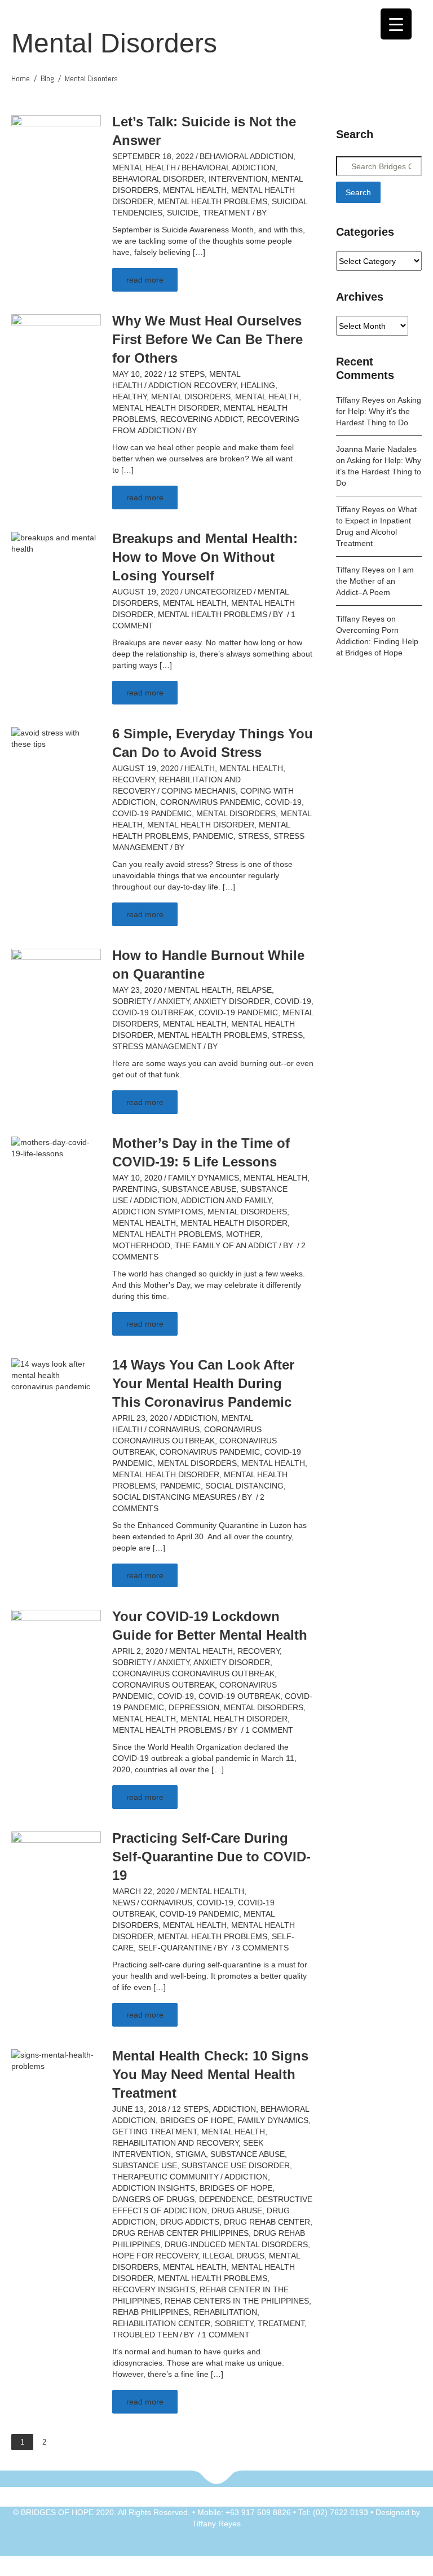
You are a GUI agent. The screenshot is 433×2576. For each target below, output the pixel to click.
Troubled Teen (145, 2335)
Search (358, 192)
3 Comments (262, 1948)
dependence (226, 2199)
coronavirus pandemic (210, 802)
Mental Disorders (191, 397)
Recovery (133, 780)
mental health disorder (166, 408)
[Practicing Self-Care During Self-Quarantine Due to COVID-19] (56, 1864)
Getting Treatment (154, 2132)
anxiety (173, 1001)
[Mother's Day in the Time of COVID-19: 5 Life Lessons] (56, 1147)
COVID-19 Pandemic (152, 813)
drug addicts (190, 2222)
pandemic (213, 836)
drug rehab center (267, 2222)
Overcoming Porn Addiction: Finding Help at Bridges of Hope (377, 641)
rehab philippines (151, 2312)
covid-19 (283, 802)
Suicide (183, 213)
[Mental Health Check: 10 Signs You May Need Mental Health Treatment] (56, 2060)
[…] (199, 252)
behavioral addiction (228, 168)
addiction (155, 1200)
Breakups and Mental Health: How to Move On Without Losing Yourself (205, 557)
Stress (253, 836)
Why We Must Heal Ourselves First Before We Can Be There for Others (207, 339)
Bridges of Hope (196, 2120)
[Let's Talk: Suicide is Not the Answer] (56, 147)
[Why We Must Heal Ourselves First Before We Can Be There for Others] (56, 346)
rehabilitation (225, 2312)
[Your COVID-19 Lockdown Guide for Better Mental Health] (56, 1642)
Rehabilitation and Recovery (175, 2143)
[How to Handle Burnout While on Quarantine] (56, 981)
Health (200, 768)
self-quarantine (175, 1948)
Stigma (191, 2154)
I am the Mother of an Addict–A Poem (375, 581)
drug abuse (237, 2210)
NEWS (124, 1903)
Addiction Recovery (192, 385)
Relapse (254, 990)
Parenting (135, 1189)
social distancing (244, 1486)
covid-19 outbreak (153, 1012)
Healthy (129, 397)
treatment (227, 213)
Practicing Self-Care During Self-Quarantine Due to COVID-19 (211, 1857)
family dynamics (204, 1178)
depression (194, 1707)
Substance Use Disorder (236, 2165)
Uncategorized (218, 592)
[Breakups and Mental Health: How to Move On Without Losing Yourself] (56, 543)
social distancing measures (174, 1497)
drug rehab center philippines (180, 2233)
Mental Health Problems (213, 201)
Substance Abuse (199, 1189)
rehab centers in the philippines (237, 2301)
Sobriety (132, 1001)
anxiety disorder (232, 1001)
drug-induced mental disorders (236, 2244)
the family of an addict (226, 1245)
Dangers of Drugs (153, 2199)
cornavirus (174, 1429)
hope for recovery (155, 2256)
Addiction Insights (154, 2188)
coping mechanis (198, 791)
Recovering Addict (201, 419)
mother (243, 1234)
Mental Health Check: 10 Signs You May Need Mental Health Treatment (210, 2074)
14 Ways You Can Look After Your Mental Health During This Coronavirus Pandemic (203, 1383)
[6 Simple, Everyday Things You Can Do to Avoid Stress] (56, 738)
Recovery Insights (154, 2289)
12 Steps (186, 374)
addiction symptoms (158, 1212)
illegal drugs (233, 2256)
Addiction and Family (226, 1200)
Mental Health (144, 168)
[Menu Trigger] (396, 24)
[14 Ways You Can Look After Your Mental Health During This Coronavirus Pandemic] (56, 1375)
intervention (238, 179)
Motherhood (141, 1245)
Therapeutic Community (165, 2177)
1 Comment (269, 1730)
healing (258, 385)
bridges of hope (236, 2188)
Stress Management (157, 1046)
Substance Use (145, 2165)
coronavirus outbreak (164, 1685)
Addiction (195, 1418)
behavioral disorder (158, 179)
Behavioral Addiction (246, 156)
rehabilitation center (161, 2323)
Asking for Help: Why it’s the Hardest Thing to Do (379, 411)
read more (145, 280)
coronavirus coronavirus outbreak (193, 1674)
